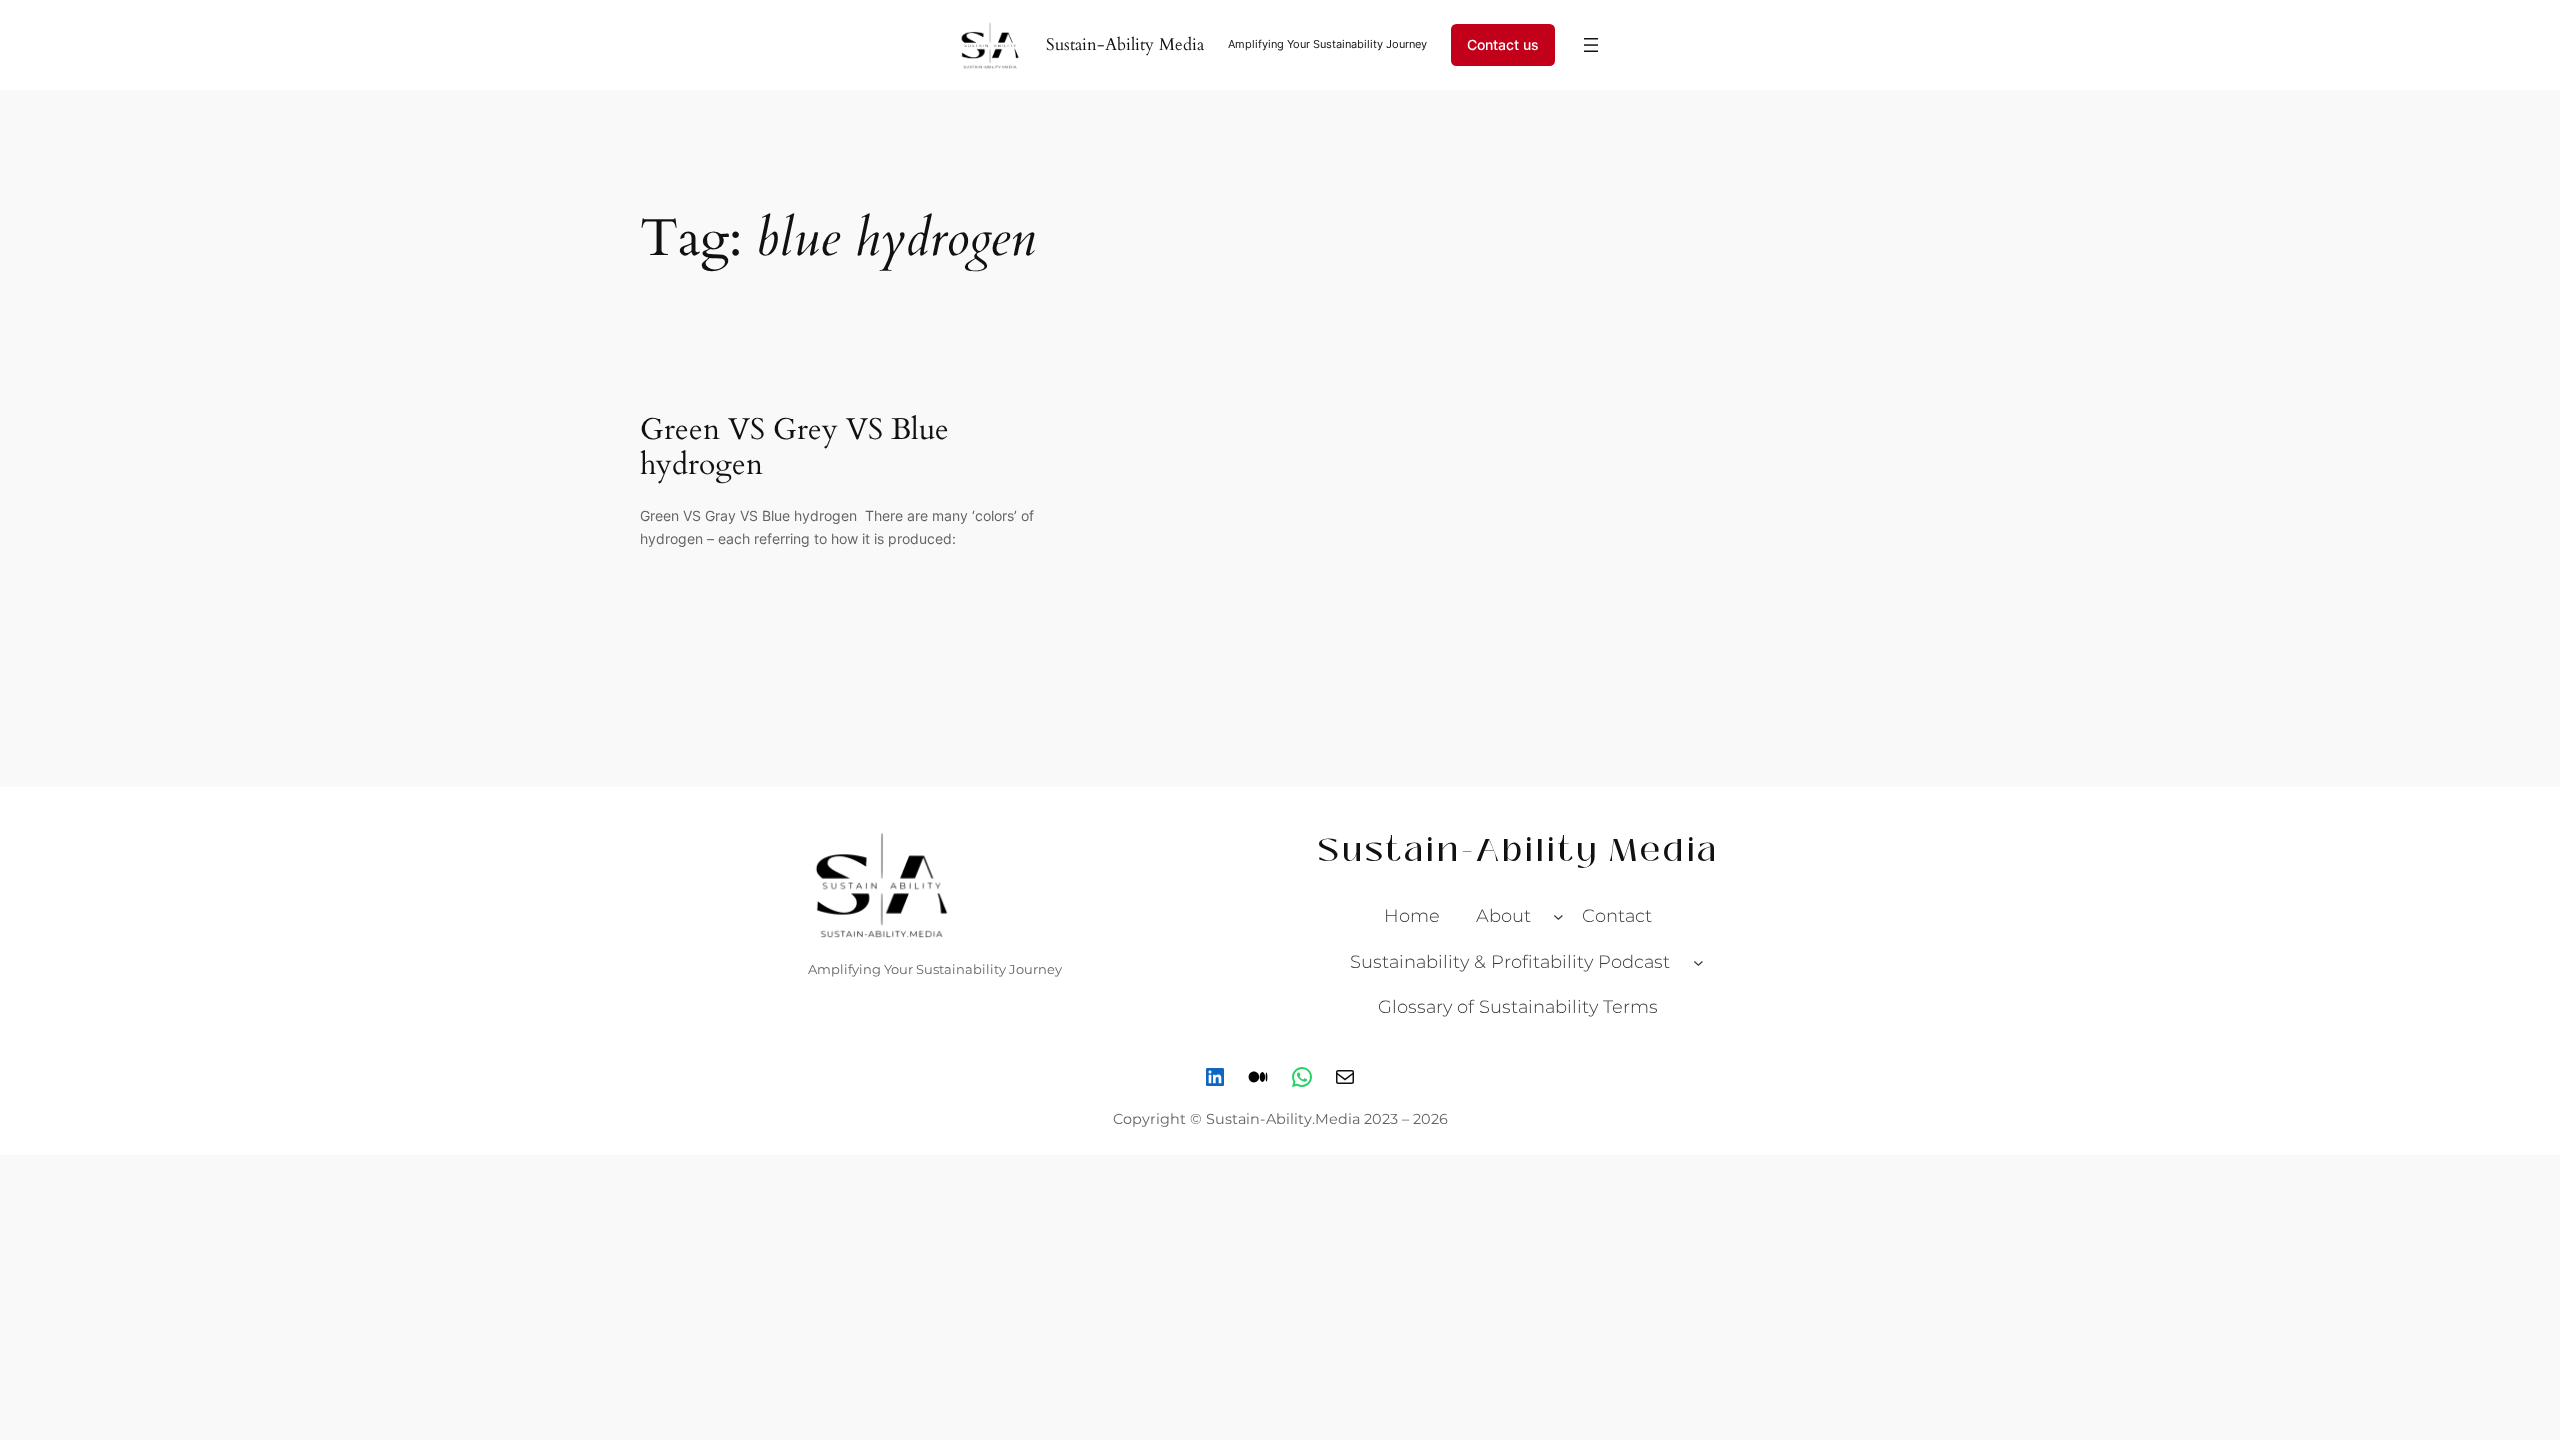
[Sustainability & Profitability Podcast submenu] (1698, 961)
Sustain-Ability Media (1125, 44)
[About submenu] (1558, 916)
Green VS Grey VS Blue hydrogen (794, 448)
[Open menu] (1591, 45)
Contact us (1503, 44)
